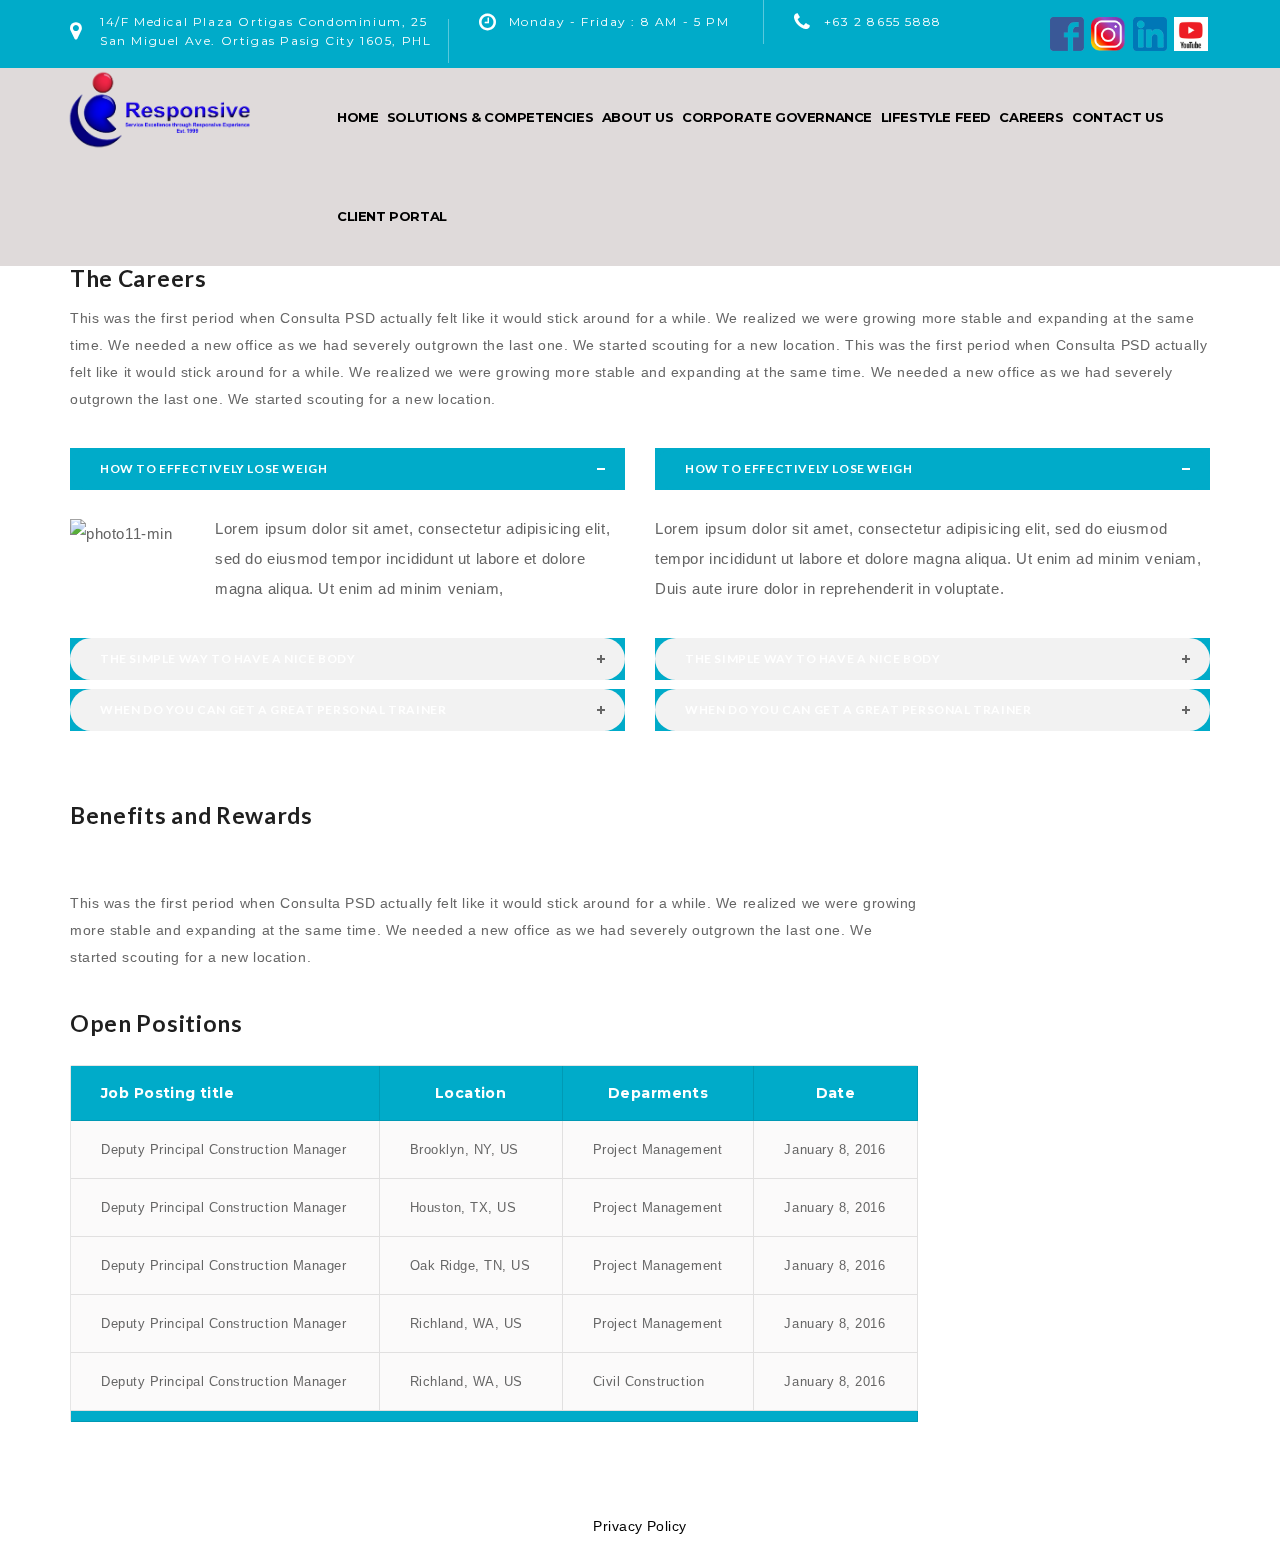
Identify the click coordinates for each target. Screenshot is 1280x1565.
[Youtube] (1191, 32)
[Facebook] (1067, 32)
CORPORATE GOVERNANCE (777, 117)
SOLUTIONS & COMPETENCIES (490, 117)
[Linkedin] (1150, 32)
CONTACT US (1117, 117)
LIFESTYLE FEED (936, 117)
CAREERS (1031, 117)
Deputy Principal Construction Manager (223, 1149)
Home (357, 117)
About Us (638, 117)
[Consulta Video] (494, 861)
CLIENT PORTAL (392, 216)
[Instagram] (1108, 32)
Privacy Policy (640, 1526)
